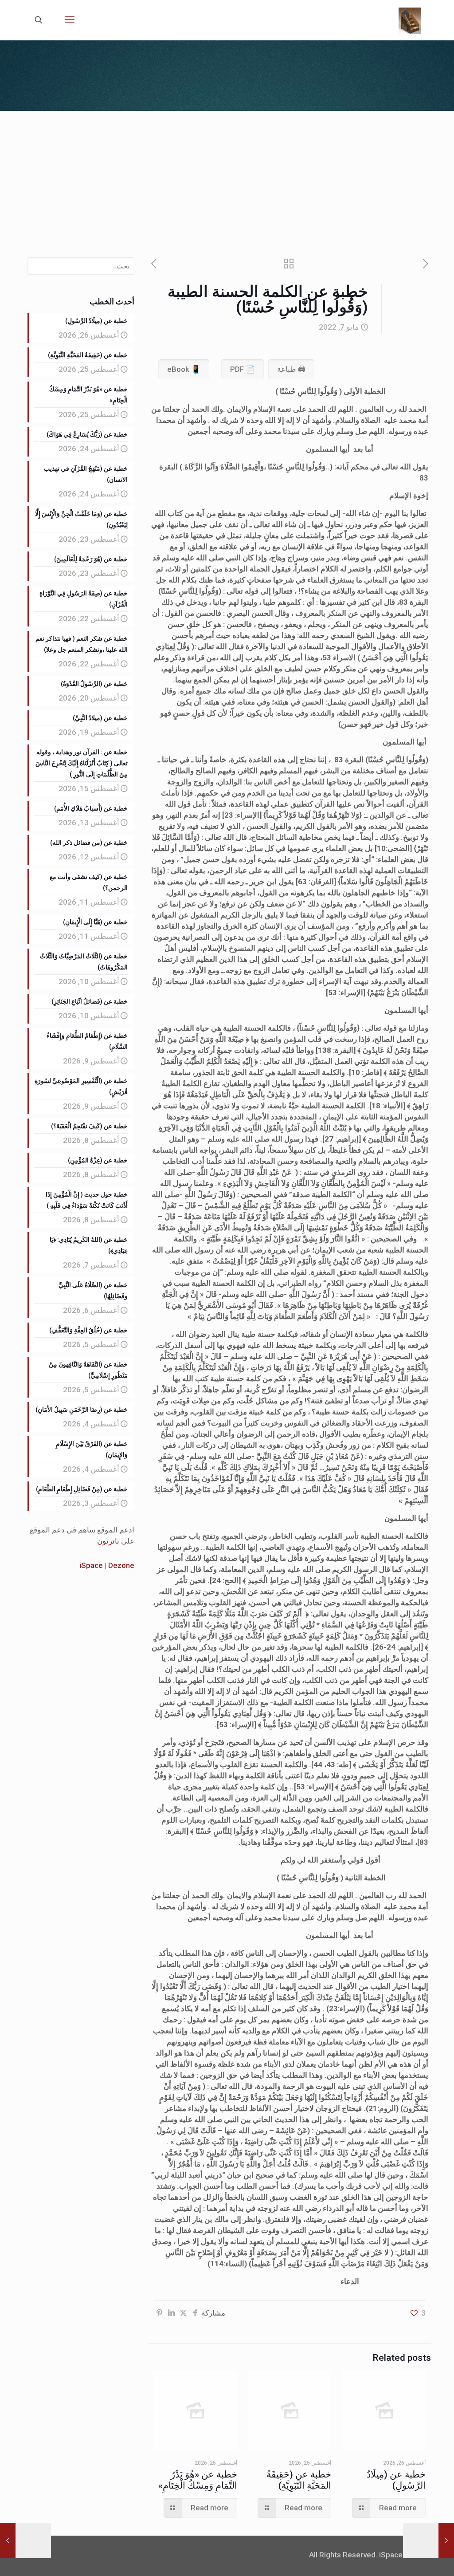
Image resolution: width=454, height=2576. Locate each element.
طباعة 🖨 (291, 369)
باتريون (108, 1541)
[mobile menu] (70, 20)
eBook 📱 (184, 369)
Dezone (121, 1565)
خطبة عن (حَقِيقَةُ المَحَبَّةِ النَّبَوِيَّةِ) (299, 2480)
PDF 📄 (243, 369)
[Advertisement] (227, 177)
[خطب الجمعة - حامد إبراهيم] (410, 20)
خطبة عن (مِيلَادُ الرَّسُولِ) (396, 2480)
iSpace (91, 1565)
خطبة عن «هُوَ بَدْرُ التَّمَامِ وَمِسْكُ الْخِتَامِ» (198, 2480)
